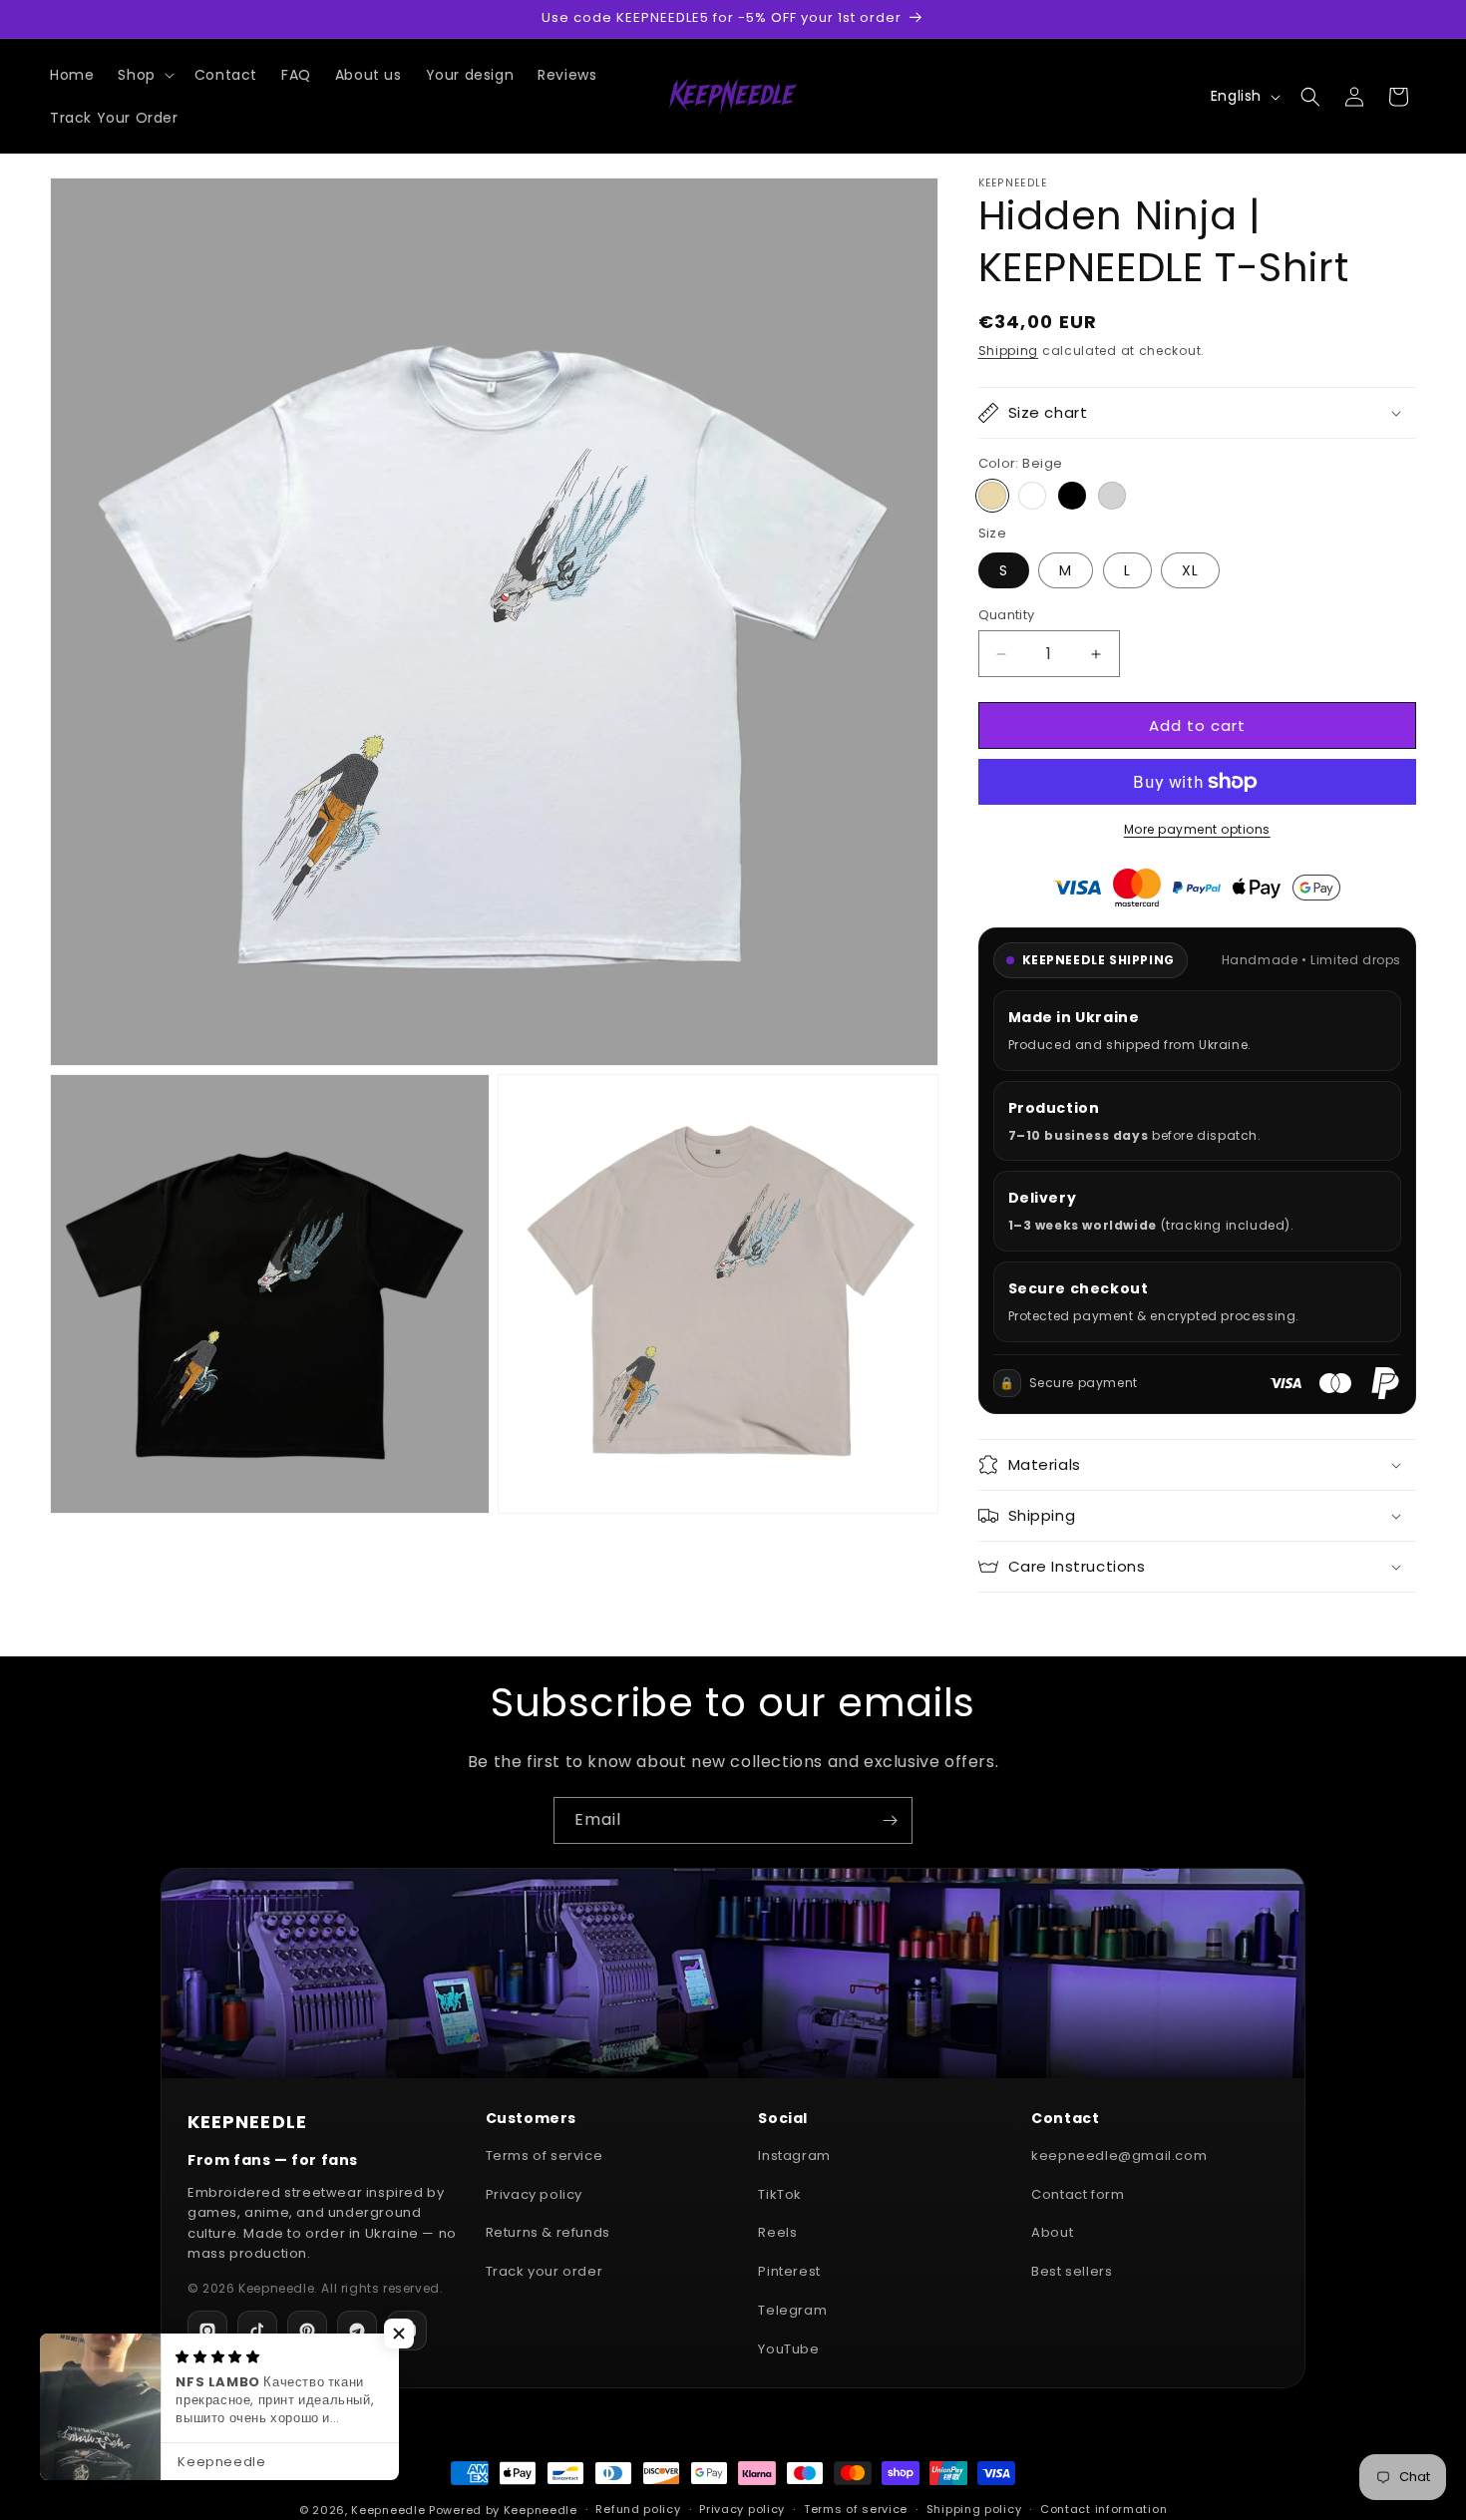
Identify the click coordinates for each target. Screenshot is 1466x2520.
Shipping (1009, 351)
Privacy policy (534, 2194)
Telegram (792, 2310)
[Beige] (992, 496)
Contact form (1078, 2194)
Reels (777, 2232)
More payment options (1197, 829)
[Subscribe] (890, 1820)
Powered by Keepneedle (503, 2510)
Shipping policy (974, 2509)
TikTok (780, 2194)
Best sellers (1072, 2271)
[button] (144, 75)
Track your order (545, 2271)
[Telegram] (357, 2331)
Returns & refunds (548, 2232)
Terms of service (545, 2156)
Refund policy (638, 2509)
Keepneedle (388, 2510)
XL (1190, 570)
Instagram (794, 2156)
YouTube (788, 2349)
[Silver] (1112, 496)
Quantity (1007, 615)
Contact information (1103, 2509)
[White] (1032, 496)
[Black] (1072, 496)
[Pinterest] (307, 2331)
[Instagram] (207, 2331)
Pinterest (789, 2271)
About (1052, 2232)
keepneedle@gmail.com (1119, 2156)
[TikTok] (257, 2331)
